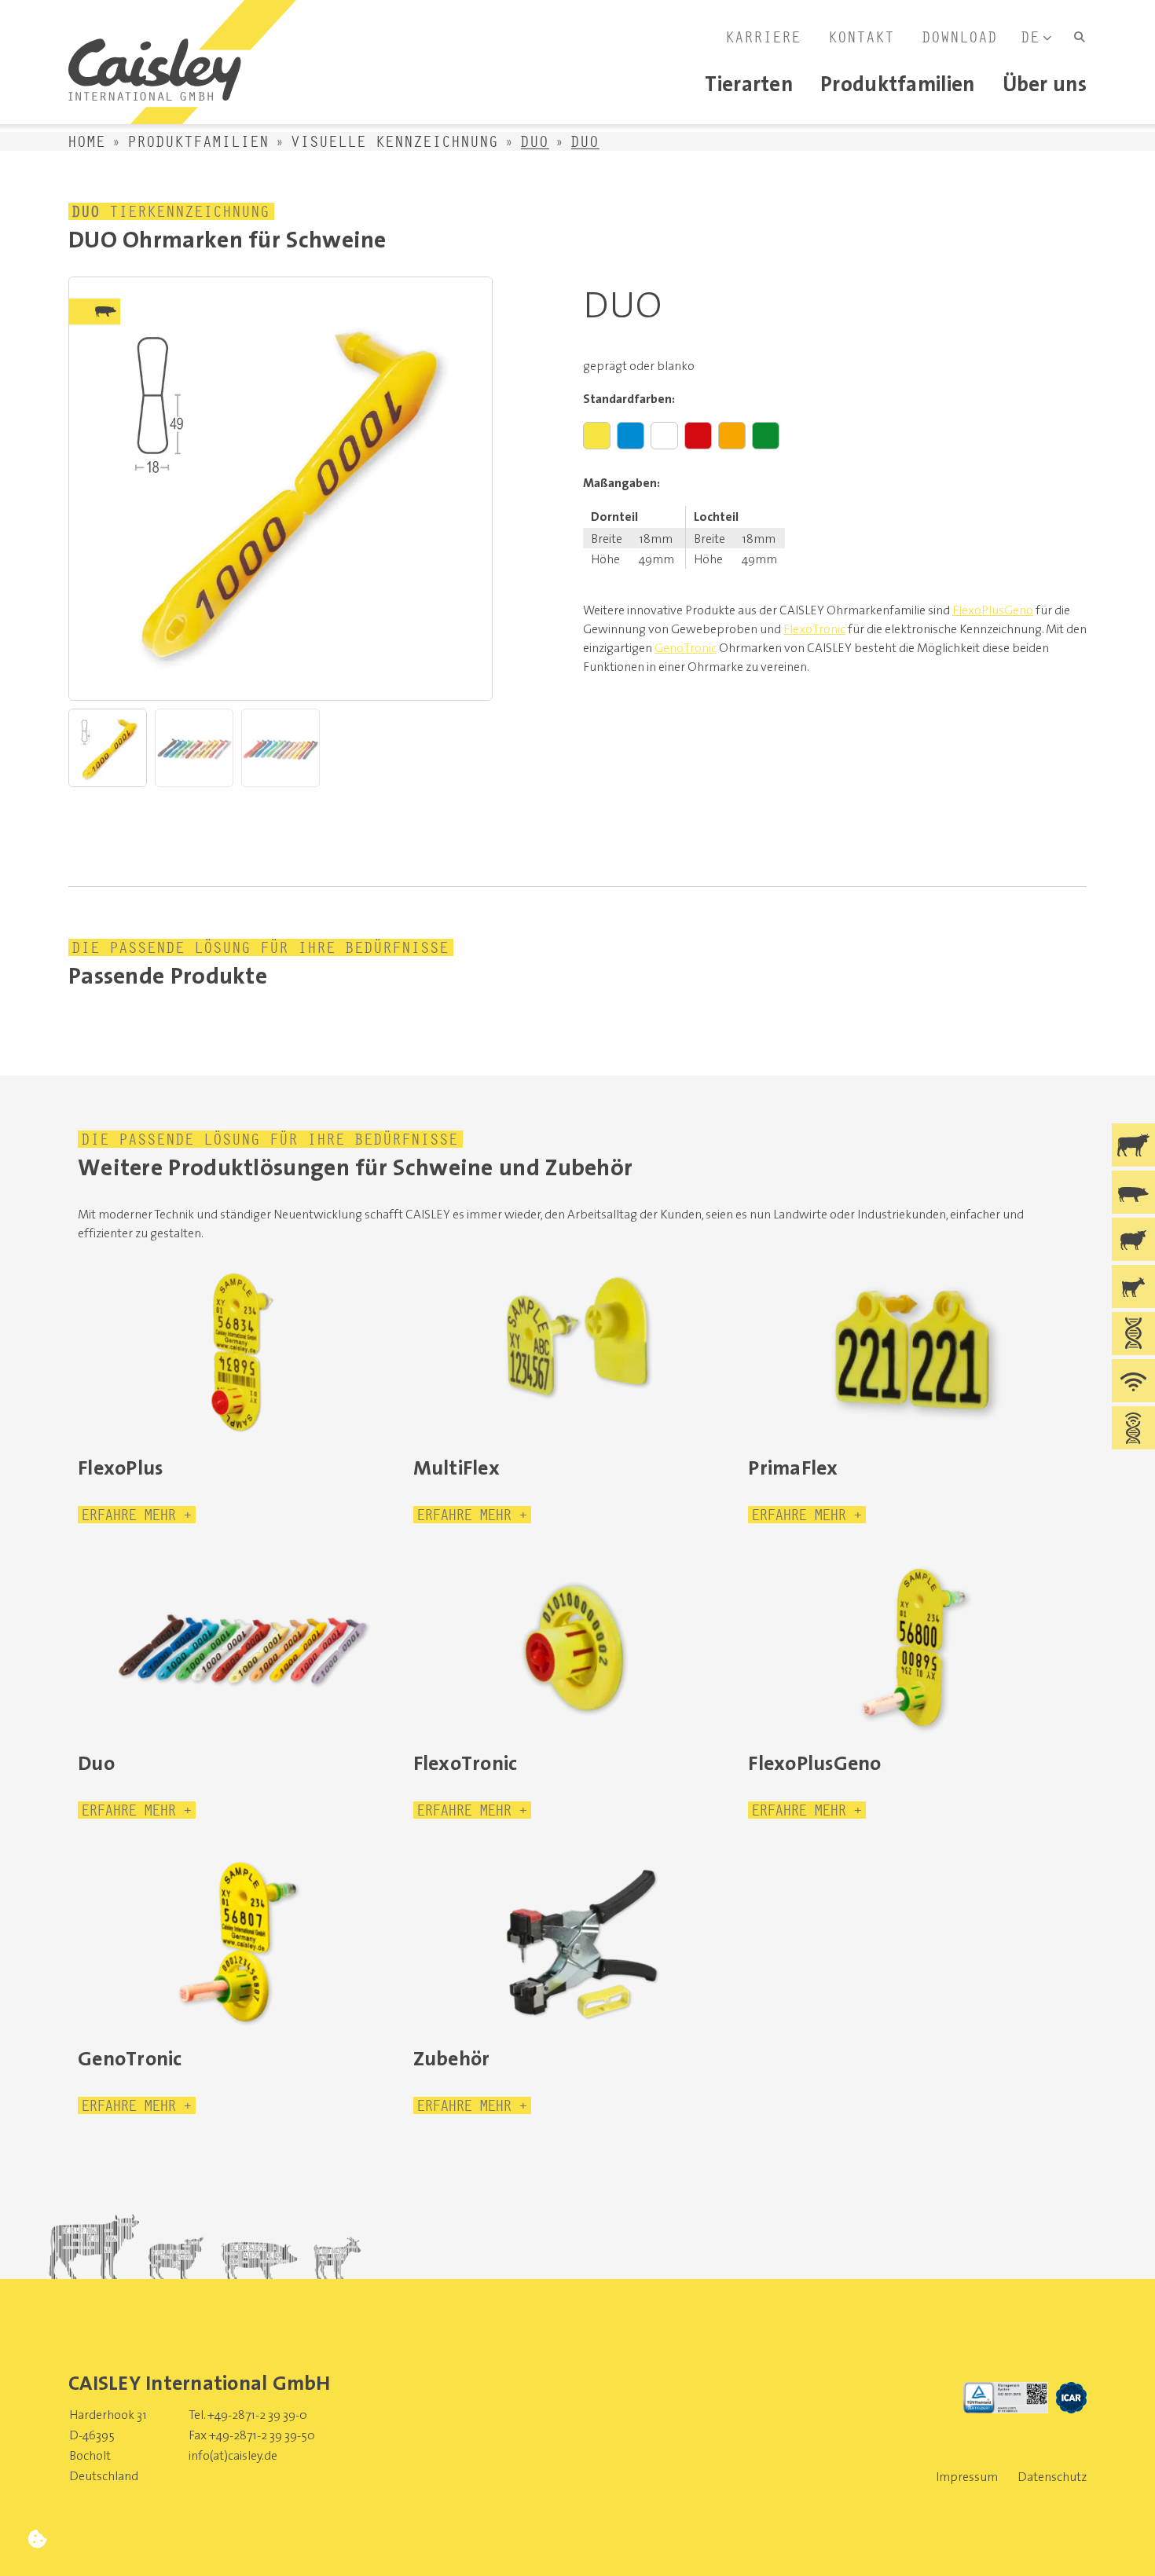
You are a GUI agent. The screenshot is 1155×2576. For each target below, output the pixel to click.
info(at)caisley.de (233, 2455)
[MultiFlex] (578, 1352)
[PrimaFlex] (913, 1352)
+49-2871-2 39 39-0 (257, 2414)
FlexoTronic (814, 628)
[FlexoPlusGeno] (913, 1647)
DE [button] (1031, 37)
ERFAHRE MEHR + (137, 1515)
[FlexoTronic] (578, 1647)
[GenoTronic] (242, 1943)
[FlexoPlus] (242, 1352)
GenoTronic (686, 647)
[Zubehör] (578, 1943)
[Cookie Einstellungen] (37, 2539)
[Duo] (242, 1647)
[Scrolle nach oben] (1118, 2539)
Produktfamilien (199, 141)
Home (87, 141)
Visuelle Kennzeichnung (395, 141)
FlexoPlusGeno (993, 610)
